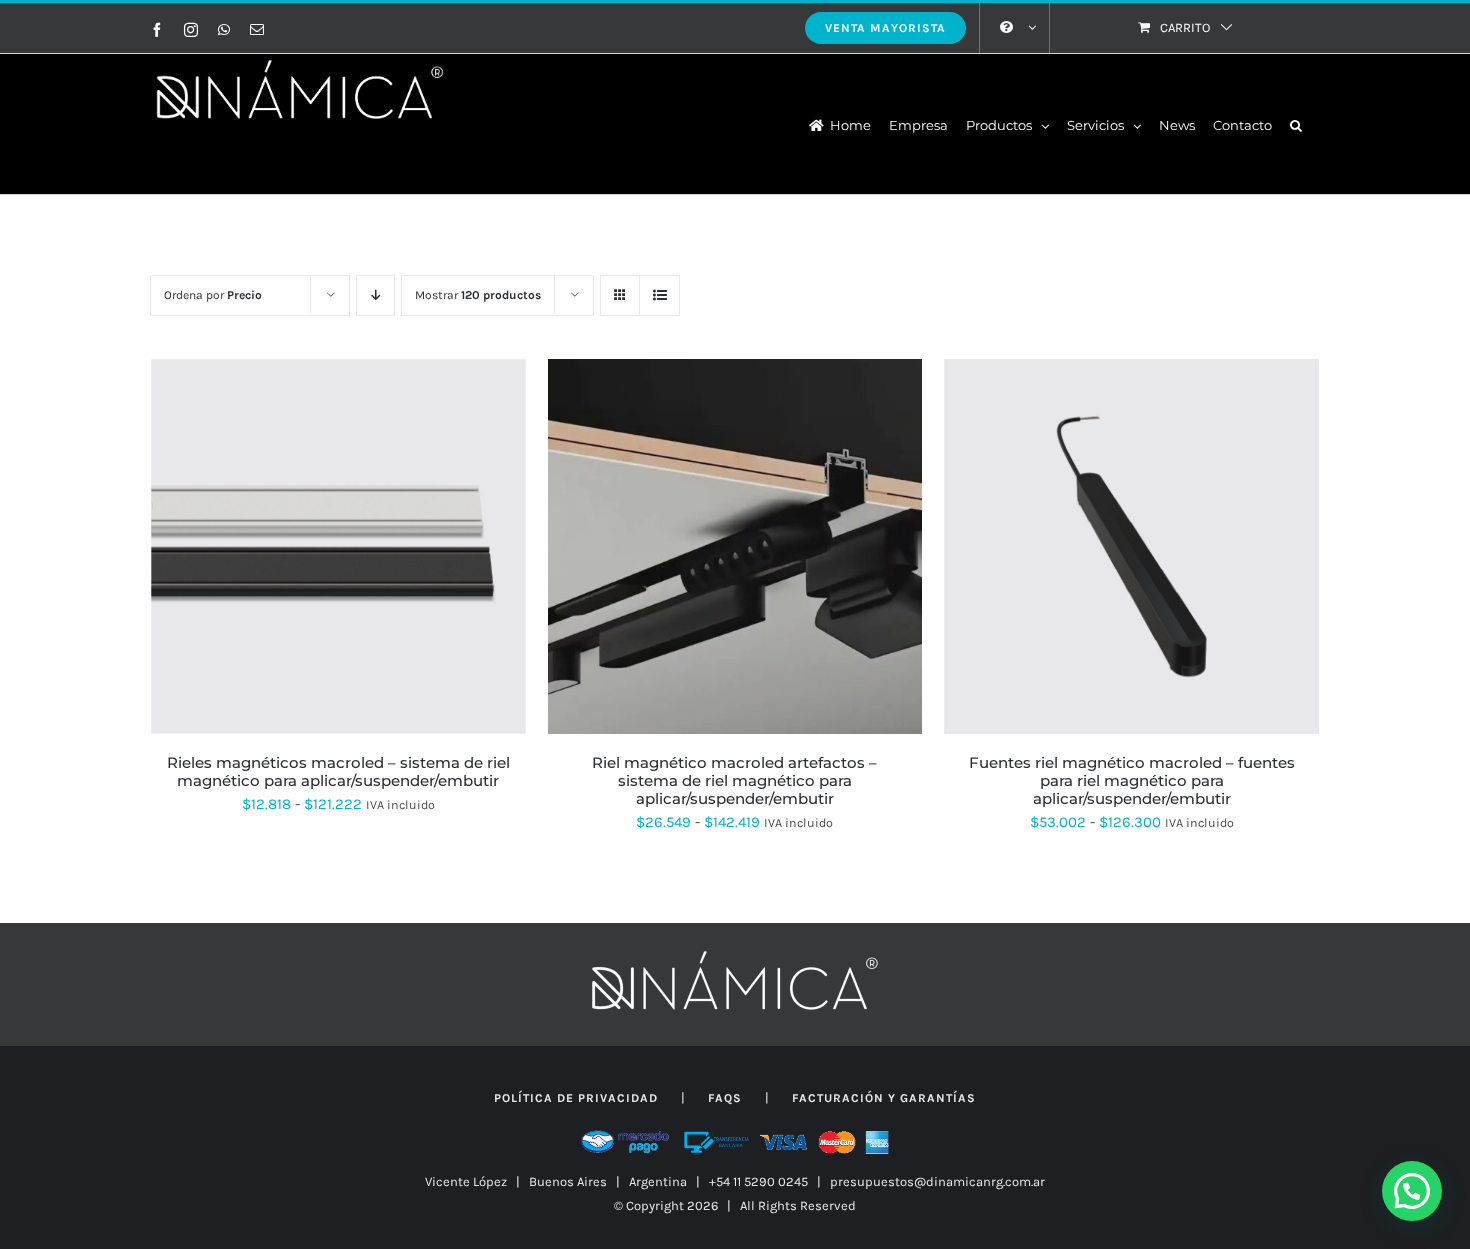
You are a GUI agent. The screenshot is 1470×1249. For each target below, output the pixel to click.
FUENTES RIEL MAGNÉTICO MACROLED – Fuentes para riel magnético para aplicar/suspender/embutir (1132, 780)
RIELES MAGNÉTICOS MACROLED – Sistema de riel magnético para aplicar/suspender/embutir (338, 771)
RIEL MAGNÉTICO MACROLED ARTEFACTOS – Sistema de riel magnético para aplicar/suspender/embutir (734, 780)
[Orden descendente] (375, 295)
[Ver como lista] (659, 295)
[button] (1296, 124)
